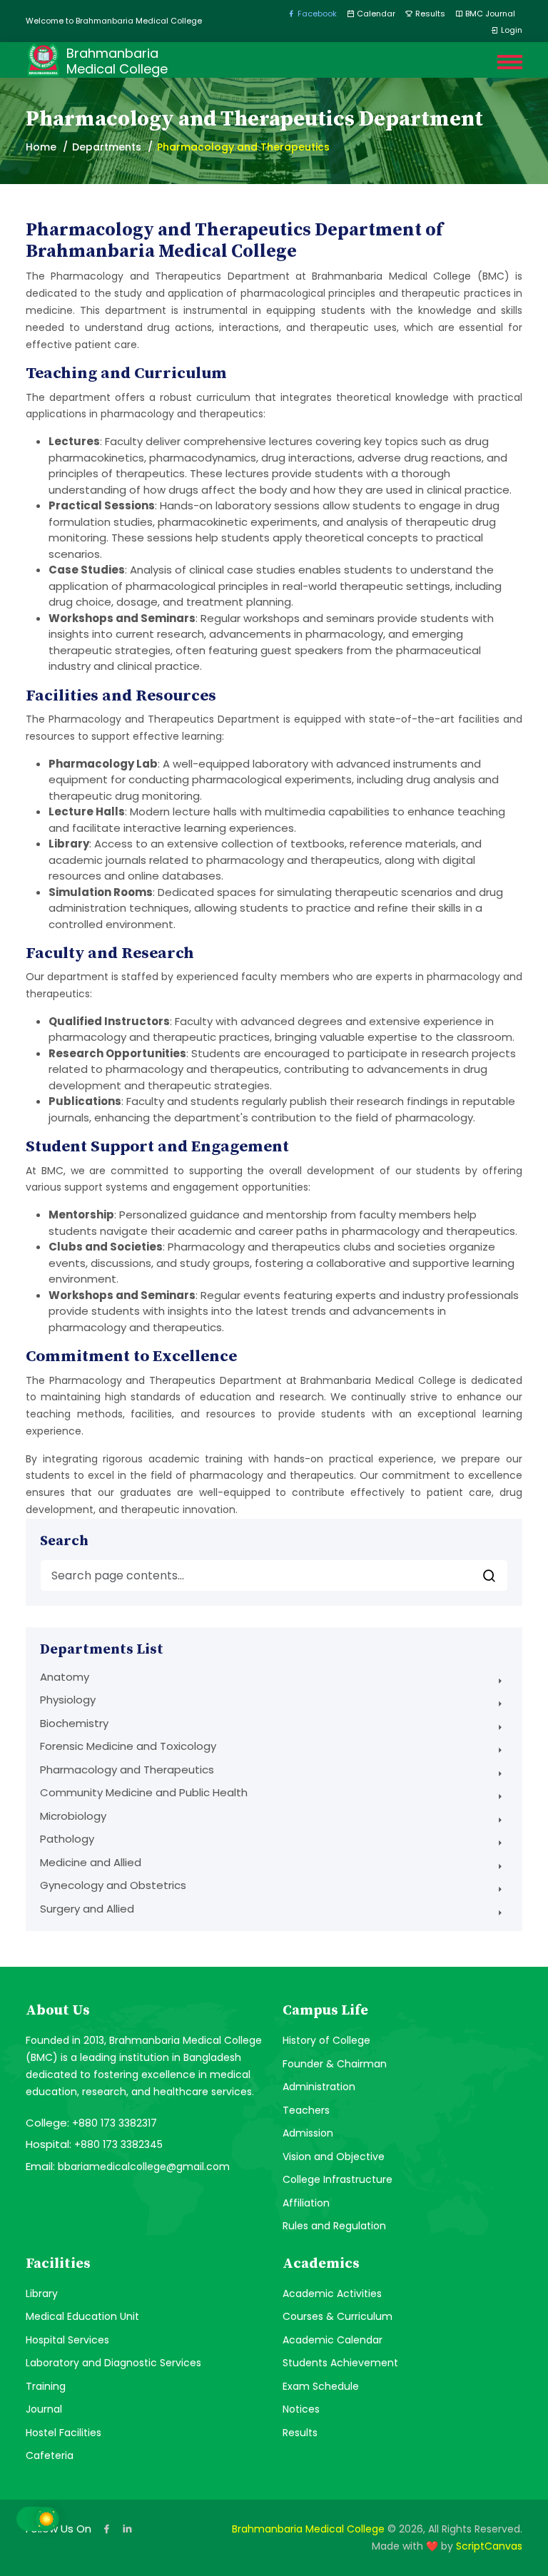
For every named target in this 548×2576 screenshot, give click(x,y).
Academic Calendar (333, 2340)
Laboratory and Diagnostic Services (113, 2363)
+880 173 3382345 (118, 2144)
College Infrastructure (338, 2179)
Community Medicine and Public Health (144, 1792)
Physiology (68, 1700)
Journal (44, 2409)
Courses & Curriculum (338, 2316)
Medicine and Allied (91, 1862)
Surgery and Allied (87, 1909)
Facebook (316, 14)
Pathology (67, 1839)
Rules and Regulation (334, 2226)
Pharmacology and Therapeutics (127, 1770)
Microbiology (73, 1816)
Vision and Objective (334, 2157)
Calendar (375, 14)
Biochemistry (74, 1723)
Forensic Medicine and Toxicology (128, 1746)
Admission (308, 2133)
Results (429, 14)
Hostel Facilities (64, 2433)
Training (46, 2386)
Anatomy (65, 1677)
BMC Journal (489, 14)
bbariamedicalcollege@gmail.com (144, 2167)
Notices (301, 2409)
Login (511, 30)
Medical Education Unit (82, 2316)
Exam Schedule (321, 2386)
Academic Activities (332, 2294)
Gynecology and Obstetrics (113, 1885)
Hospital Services (67, 2340)
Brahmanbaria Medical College (308, 2529)
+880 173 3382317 (115, 2123)
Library (42, 2294)
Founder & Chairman (335, 2064)
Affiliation (306, 2203)
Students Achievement (340, 2363)
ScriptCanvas (489, 2546)
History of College (326, 2040)
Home (41, 147)
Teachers (306, 2110)
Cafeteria (50, 2455)
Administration (319, 2087)
